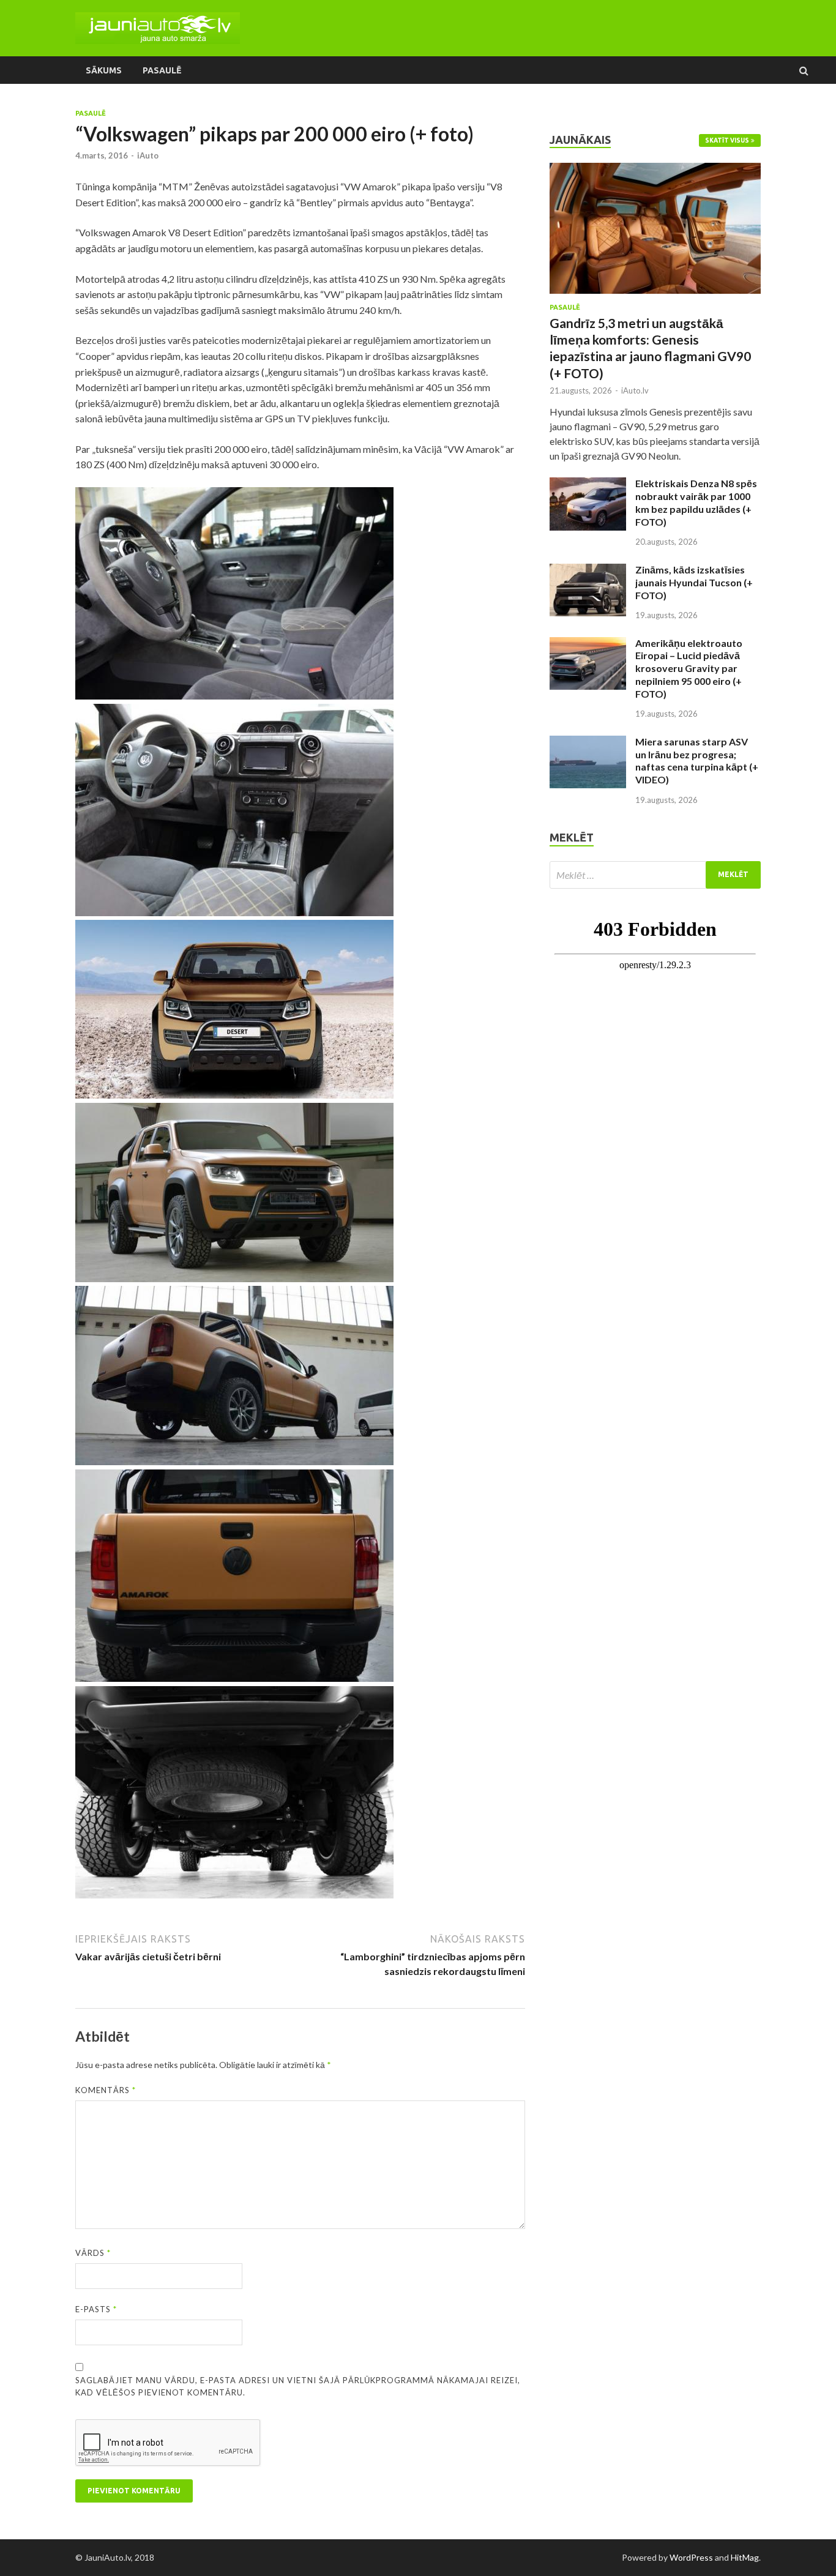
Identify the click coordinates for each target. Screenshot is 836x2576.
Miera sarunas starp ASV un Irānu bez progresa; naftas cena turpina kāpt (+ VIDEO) (697, 760)
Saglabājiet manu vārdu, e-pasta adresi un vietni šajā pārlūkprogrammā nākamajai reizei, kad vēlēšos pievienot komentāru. (298, 2386)
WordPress (691, 2557)
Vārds (93, 2253)
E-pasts (96, 2309)
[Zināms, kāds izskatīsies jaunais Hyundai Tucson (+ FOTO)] (588, 571)
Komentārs (106, 2090)
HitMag (745, 2557)
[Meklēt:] (655, 875)
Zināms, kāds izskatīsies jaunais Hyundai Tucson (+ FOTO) (694, 582)
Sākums (104, 70)
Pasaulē (162, 70)
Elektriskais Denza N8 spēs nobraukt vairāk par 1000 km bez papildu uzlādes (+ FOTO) (696, 502)
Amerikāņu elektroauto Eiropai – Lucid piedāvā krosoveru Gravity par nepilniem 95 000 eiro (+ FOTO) (689, 668)
